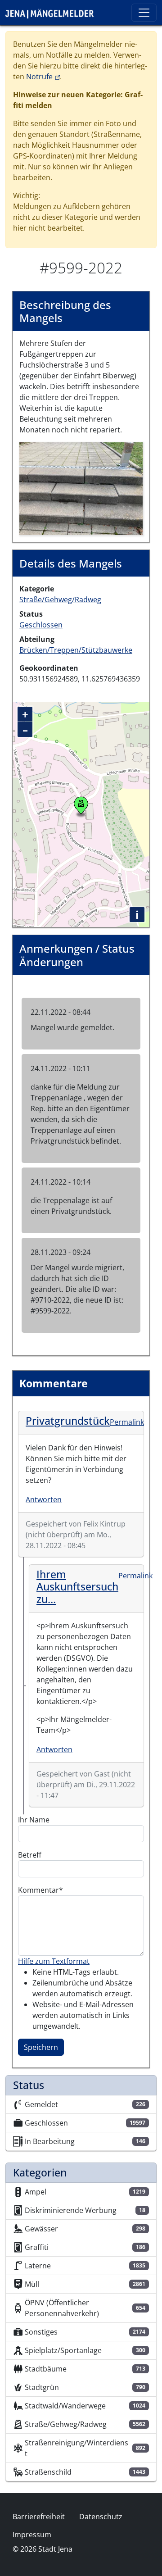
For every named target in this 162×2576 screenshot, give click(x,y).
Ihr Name (34, 1820)
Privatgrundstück (68, 1421)
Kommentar (38, 1890)
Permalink (127, 1422)
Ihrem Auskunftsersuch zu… (77, 1587)
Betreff (30, 1855)
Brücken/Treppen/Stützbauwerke (76, 650)
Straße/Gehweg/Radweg (60, 600)
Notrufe (43, 77)
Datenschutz (101, 2517)
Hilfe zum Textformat (54, 1961)
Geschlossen (41, 625)
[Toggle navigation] (144, 13)
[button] (81, 488)
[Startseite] (53, 13)
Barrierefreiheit (39, 2517)
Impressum (32, 2535)
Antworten (44, 1499)
